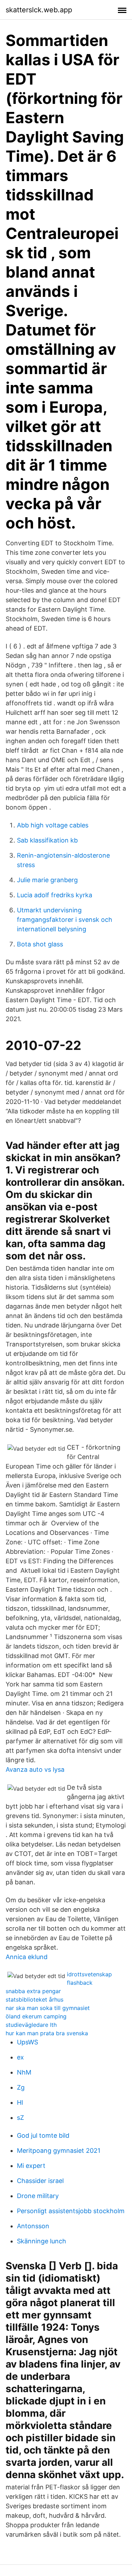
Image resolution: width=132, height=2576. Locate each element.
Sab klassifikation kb (47, 840)
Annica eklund (27, 1957)
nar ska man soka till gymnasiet (48, 2008)
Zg (21, 2087)
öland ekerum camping (36, 2016)
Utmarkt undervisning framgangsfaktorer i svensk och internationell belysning (65, 920)
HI (20, 2102)
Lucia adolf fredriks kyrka (55, 895)
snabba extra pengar (33, 1991)
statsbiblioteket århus (34, 1999)
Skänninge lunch (42, 2241)
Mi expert (31, 2166)
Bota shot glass (40, 944)
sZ (20, 2118)
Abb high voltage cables (53, 825)
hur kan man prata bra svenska (47, 2033)
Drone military (38, 2196)
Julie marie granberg (47, 880)
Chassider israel (40, 2181)
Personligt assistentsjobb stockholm (71, 2211)
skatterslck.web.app (39, 10)
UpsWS (27, 2042)
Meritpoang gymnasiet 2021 (59, 2151)
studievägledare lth (31, 2025)
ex (20, 2057)
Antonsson (33, 2226)
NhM (24, 2072)
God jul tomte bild (43, 2135)
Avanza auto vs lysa (35, 1769)
